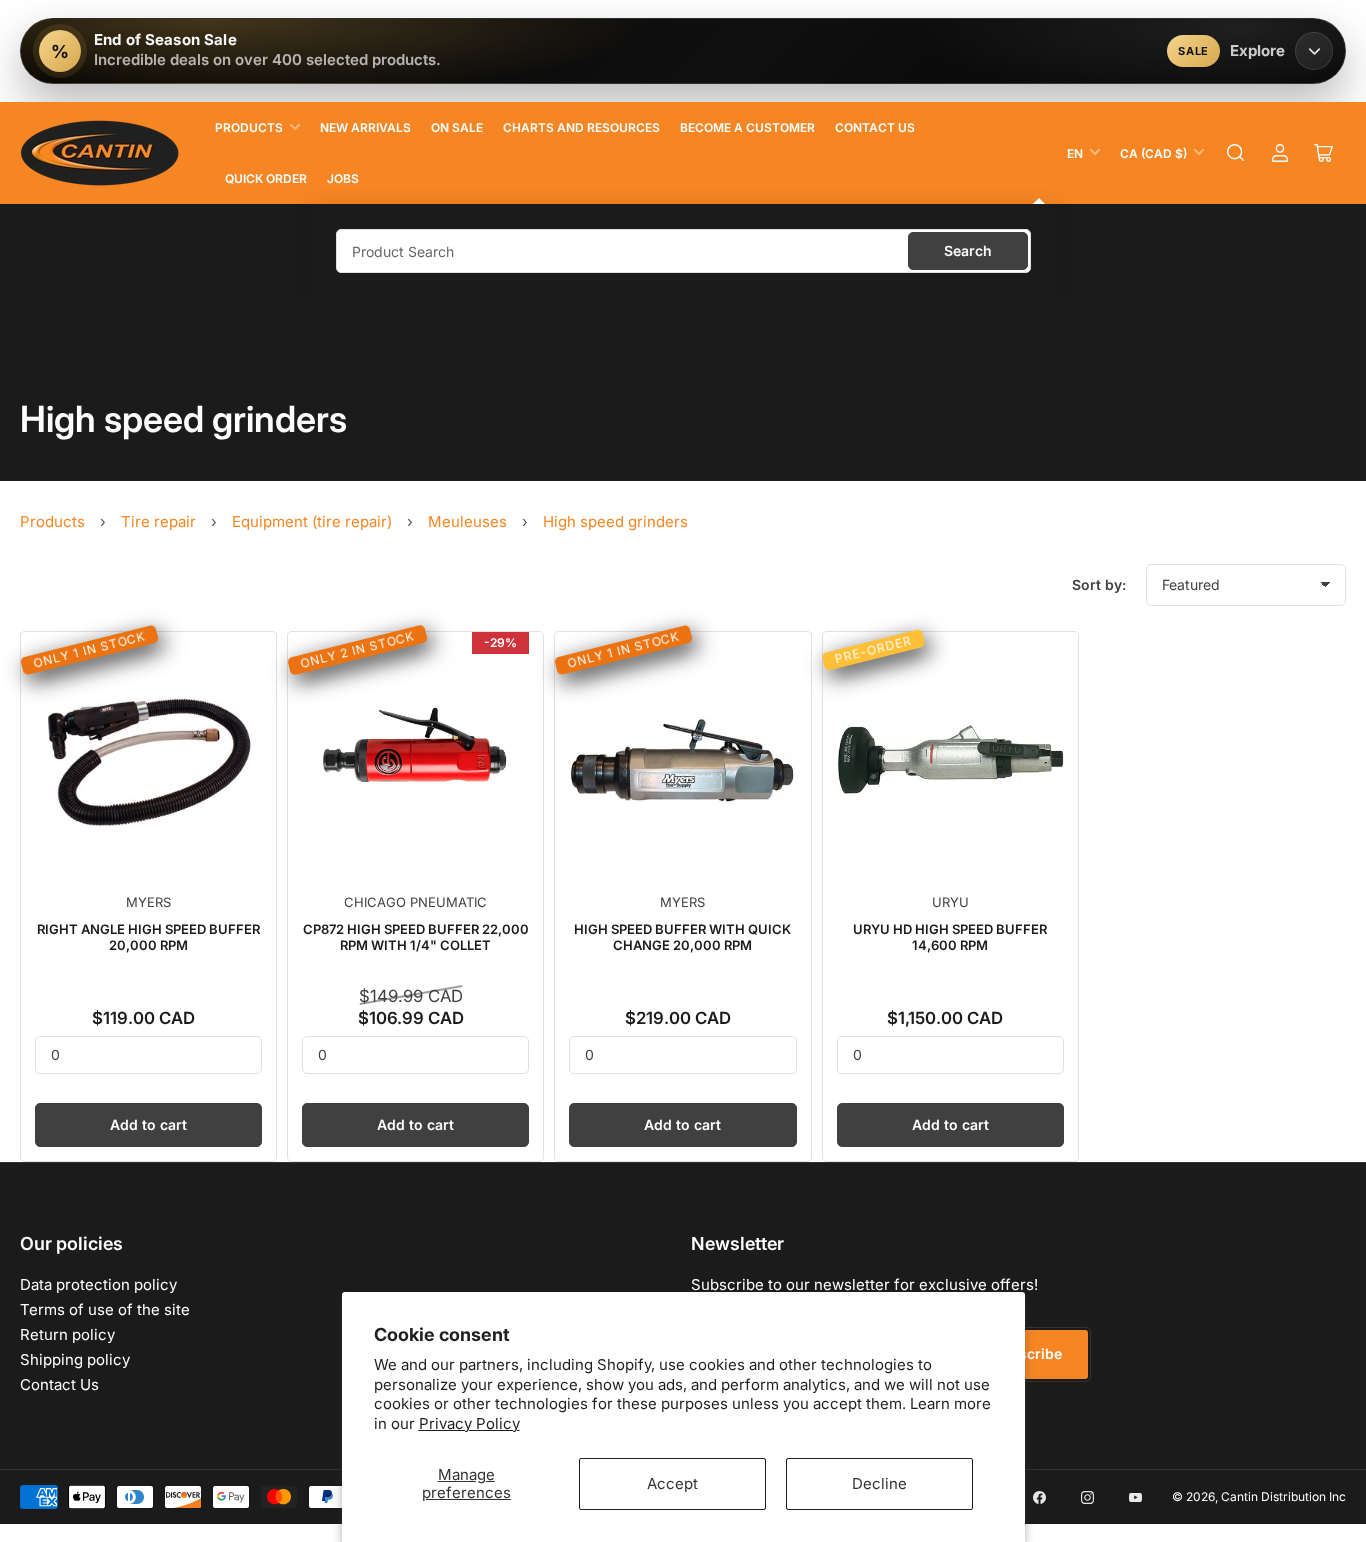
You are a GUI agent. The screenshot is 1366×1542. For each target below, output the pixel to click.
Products (249, 127)
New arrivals (365, 127)
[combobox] (683, 251)
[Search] (1236, 153)
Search (968, 250)
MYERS (148, 902)
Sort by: (1099, 584)
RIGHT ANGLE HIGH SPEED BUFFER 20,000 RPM (148, 937)
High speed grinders (615, 521)
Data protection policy (98, 1284)
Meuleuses (467, 521)
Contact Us (875, 127)
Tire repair (158, 521)
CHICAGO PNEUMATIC (415, 902)
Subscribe (1027, 1353)
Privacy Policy (469, 1423)
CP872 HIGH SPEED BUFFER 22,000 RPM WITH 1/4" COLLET (416, 937)
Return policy (67, 1334)
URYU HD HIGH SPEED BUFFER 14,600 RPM (950, 937)
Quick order (266, 178)
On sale (457, 127)
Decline (879, 1483)
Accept (672, 1483)
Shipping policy (75, 1359)
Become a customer (747, 127)
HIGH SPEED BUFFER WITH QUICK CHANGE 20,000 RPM (682, 937)
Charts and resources (581, 127)
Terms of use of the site (105, 1309)
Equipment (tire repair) (312, 521)
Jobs (343, 178)
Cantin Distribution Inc (1283, 1496)
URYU (950, 902)
